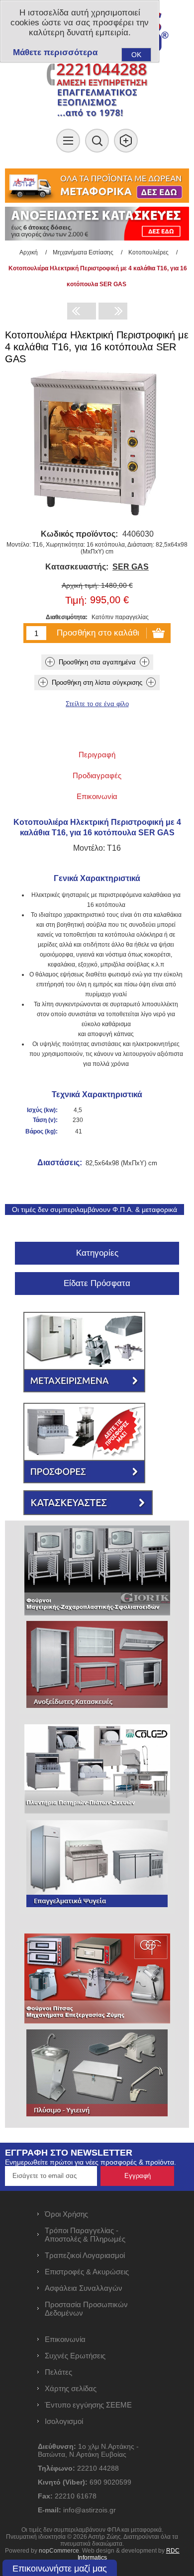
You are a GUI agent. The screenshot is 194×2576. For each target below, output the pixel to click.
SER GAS (131, 567)
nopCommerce (59, 2551)
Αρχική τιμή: (80, 585)
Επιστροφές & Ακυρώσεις (87, 2272)
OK (136, 55)
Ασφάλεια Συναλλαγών (84, 2288)
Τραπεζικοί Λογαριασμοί (85, 2255)
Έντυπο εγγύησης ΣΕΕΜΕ (88, 2405)
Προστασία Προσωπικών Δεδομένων (86, 2309)
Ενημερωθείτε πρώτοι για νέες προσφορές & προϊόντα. (91, 2162)
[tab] (97, 755)
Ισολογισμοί (64, 2421)
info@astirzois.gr (90, 2510)
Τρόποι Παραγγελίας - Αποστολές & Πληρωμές (85, 2235)
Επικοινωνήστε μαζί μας (60, 2569)
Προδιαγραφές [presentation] (97, 775)
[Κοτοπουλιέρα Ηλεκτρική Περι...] (113, 311)
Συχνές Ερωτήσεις (75, 2356)
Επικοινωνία (65, 2339)
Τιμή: (76, 600)
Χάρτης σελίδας (71, 2388)
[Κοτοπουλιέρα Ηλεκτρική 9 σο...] (82, 311)
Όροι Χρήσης (66, 2214)
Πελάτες (58, 2372)
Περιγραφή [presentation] (97, 755)
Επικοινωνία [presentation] (97, 796)
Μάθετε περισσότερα (55, 52)
